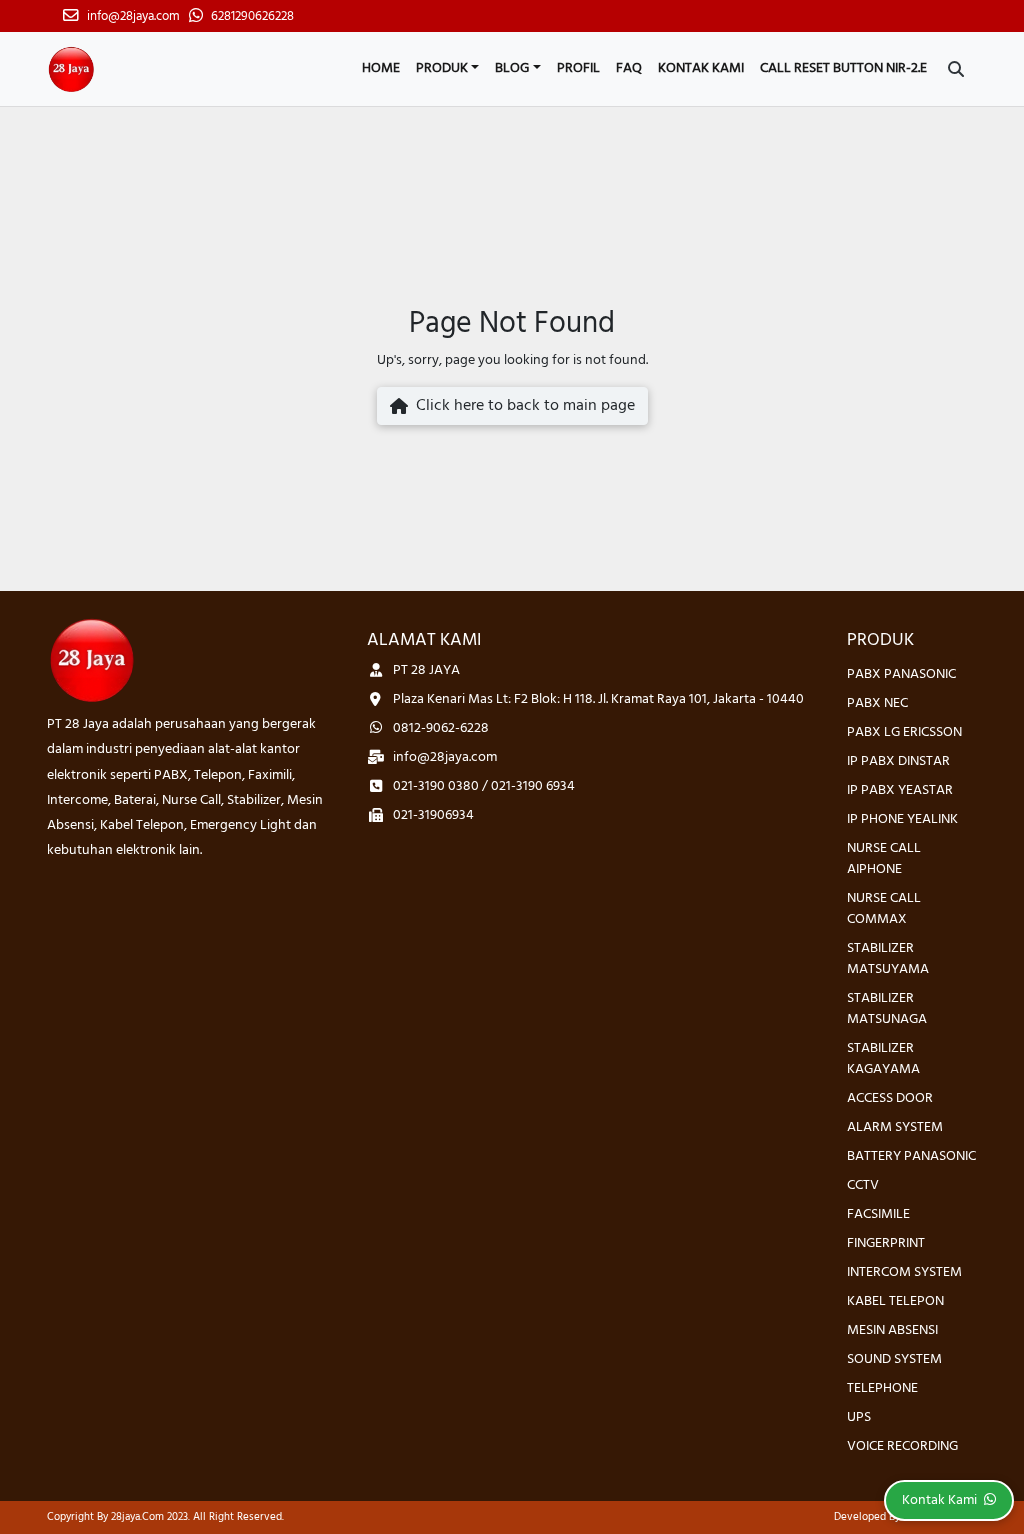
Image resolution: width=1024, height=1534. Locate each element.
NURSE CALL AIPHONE (884, 859)
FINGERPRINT (886, 1243)
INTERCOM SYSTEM (904, 1272)
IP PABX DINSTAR (898, 761)
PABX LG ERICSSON (904, 732)
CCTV (863, 1185)
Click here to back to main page (521, 406)
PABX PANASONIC (901, 674)
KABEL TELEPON (895, 1301)
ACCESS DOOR (890, 1098)
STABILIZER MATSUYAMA (888, 959)
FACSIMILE (878, 1214)
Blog (512, 68)
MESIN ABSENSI (892, 1330)
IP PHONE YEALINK (902, 819)
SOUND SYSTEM (894, 1359)
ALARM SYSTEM (895, 1127)
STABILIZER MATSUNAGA (887, 1009)
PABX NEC (877, 703)
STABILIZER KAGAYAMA (883, 1059)
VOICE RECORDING (902, 1446)
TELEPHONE (882, 1388)
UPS (859, 1417)
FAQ (629, 68)
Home (381, 68)
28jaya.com (137, 1517)
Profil (578, 68)
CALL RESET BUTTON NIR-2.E (843, 68)
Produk (442, 68)
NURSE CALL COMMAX (884, 909)
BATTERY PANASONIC (911, 1156)
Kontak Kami (701, 68)
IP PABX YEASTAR (900, 790)
